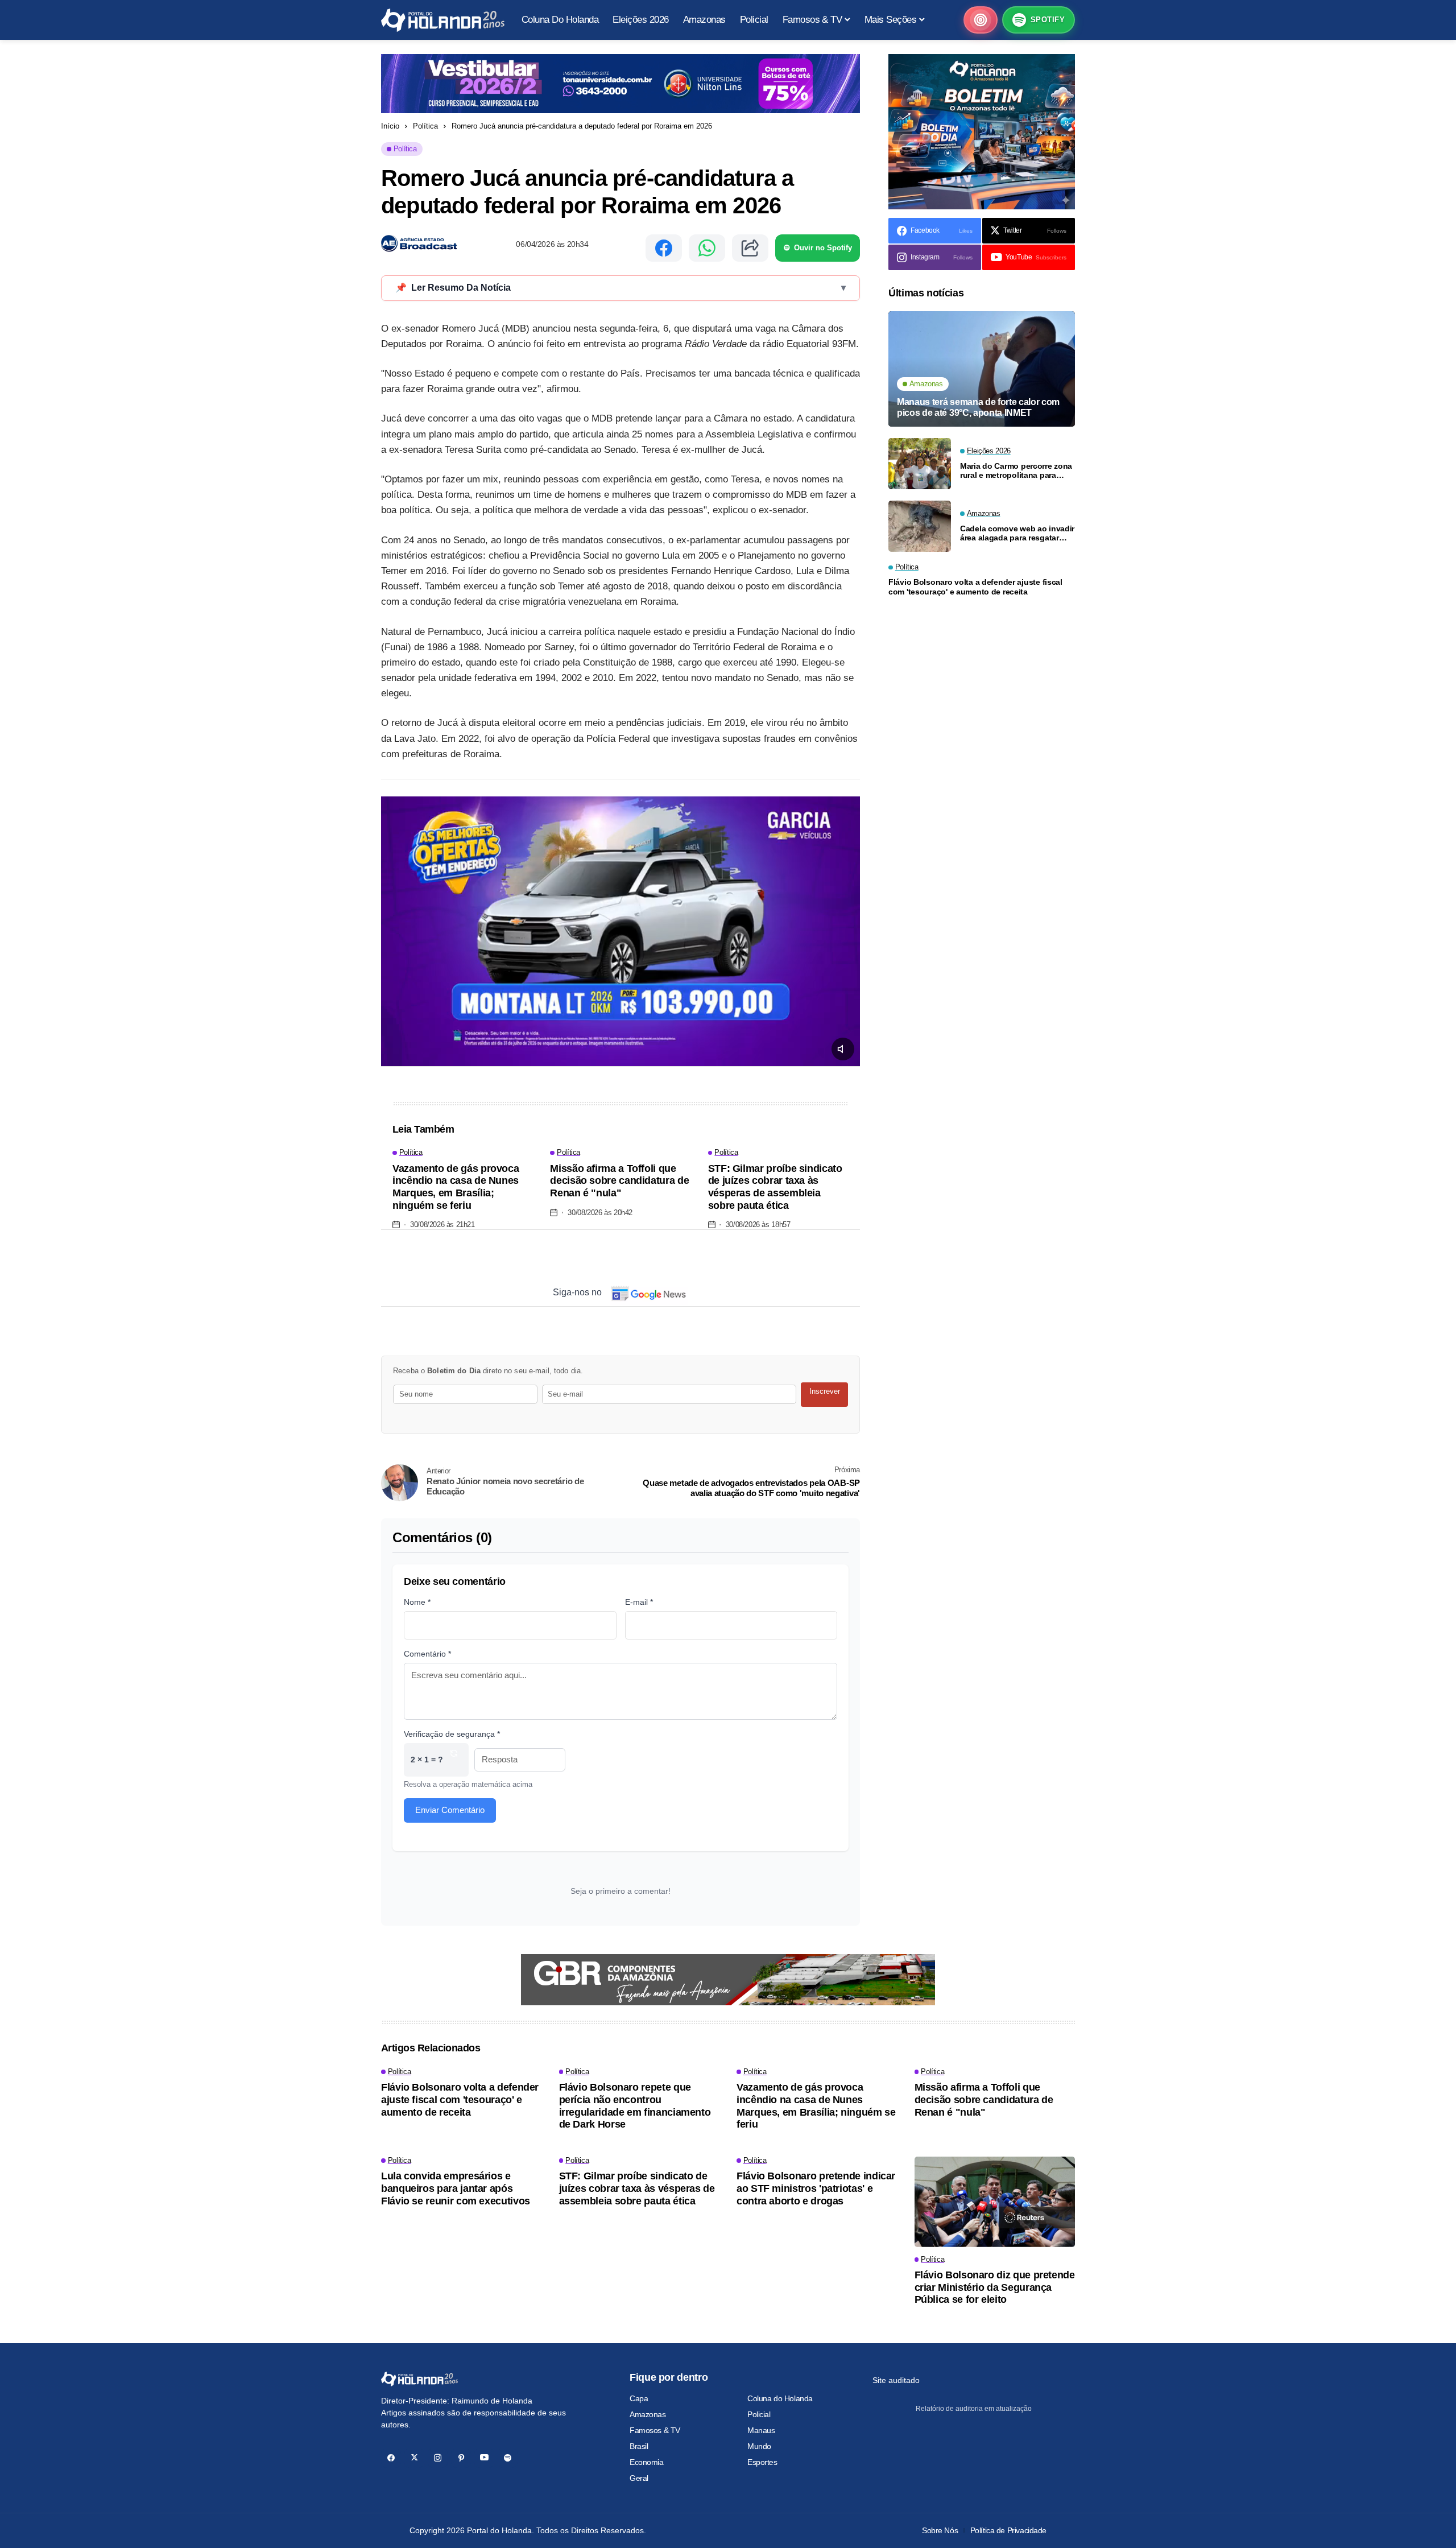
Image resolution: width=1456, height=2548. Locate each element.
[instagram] (438, 2458)
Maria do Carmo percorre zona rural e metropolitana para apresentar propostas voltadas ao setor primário (1017, 470)
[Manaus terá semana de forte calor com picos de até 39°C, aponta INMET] (982, 369)
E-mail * (639, 1602)
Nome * (417, 1602)
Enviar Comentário (450, 1810)
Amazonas (648, 2414)
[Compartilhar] (750, 248)
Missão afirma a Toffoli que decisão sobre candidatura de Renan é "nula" (619, 1181)
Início (390, 126)
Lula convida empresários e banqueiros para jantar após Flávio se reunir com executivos (456, 2188)
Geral (639, 2478)
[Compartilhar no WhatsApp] (707, 248)
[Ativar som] (843, 1049)
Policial (759, 2414)
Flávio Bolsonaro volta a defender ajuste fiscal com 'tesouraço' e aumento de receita (975, 587)
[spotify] (508, 2458)
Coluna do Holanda (780, 2398)
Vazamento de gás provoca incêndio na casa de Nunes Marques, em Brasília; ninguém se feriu (456, 1187)
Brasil (639, 2446)
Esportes (762, 2462)
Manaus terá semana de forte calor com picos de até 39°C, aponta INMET (978, 407)
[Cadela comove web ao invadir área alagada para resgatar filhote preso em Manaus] (920, 526)
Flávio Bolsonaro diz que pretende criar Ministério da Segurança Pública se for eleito (995, 2287)
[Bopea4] (443, 20)
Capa (639, 2398)
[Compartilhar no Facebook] (664, 248)
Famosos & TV (655, 2430)
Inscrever (825, 1391)
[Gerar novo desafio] (454, 1760)
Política (425, 126)
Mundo (759, 2446)
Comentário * (427, 1654)
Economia (647, 2462)
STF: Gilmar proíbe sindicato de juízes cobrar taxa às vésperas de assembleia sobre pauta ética (775, 1187)
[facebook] (391, 2458)
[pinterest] (461, 2458)
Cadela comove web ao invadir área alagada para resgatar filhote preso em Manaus (1017, 533)
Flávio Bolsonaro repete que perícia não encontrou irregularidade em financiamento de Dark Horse (635, 2106)
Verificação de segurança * (452, 1734)
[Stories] (981, 20)
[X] (414, 2458)
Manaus (761, 2430)
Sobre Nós (940, 2530)
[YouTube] (484, 2458)
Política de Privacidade (1008, 2530)
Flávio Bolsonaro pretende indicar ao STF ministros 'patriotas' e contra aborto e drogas (816, 2188)
